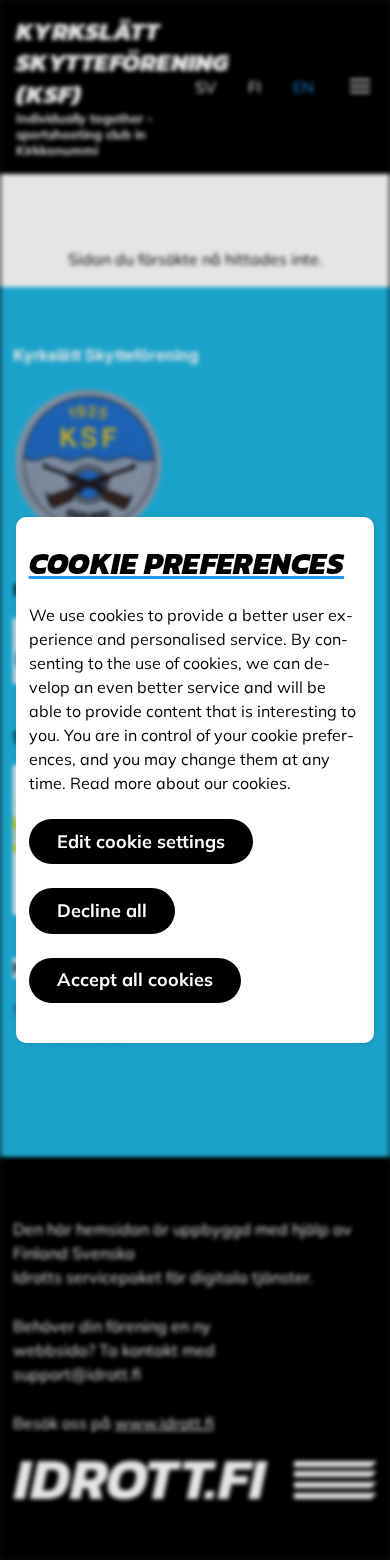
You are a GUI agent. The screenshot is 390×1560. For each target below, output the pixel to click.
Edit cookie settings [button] (141, 841)
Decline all (102, 910)
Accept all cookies (135, 979)
